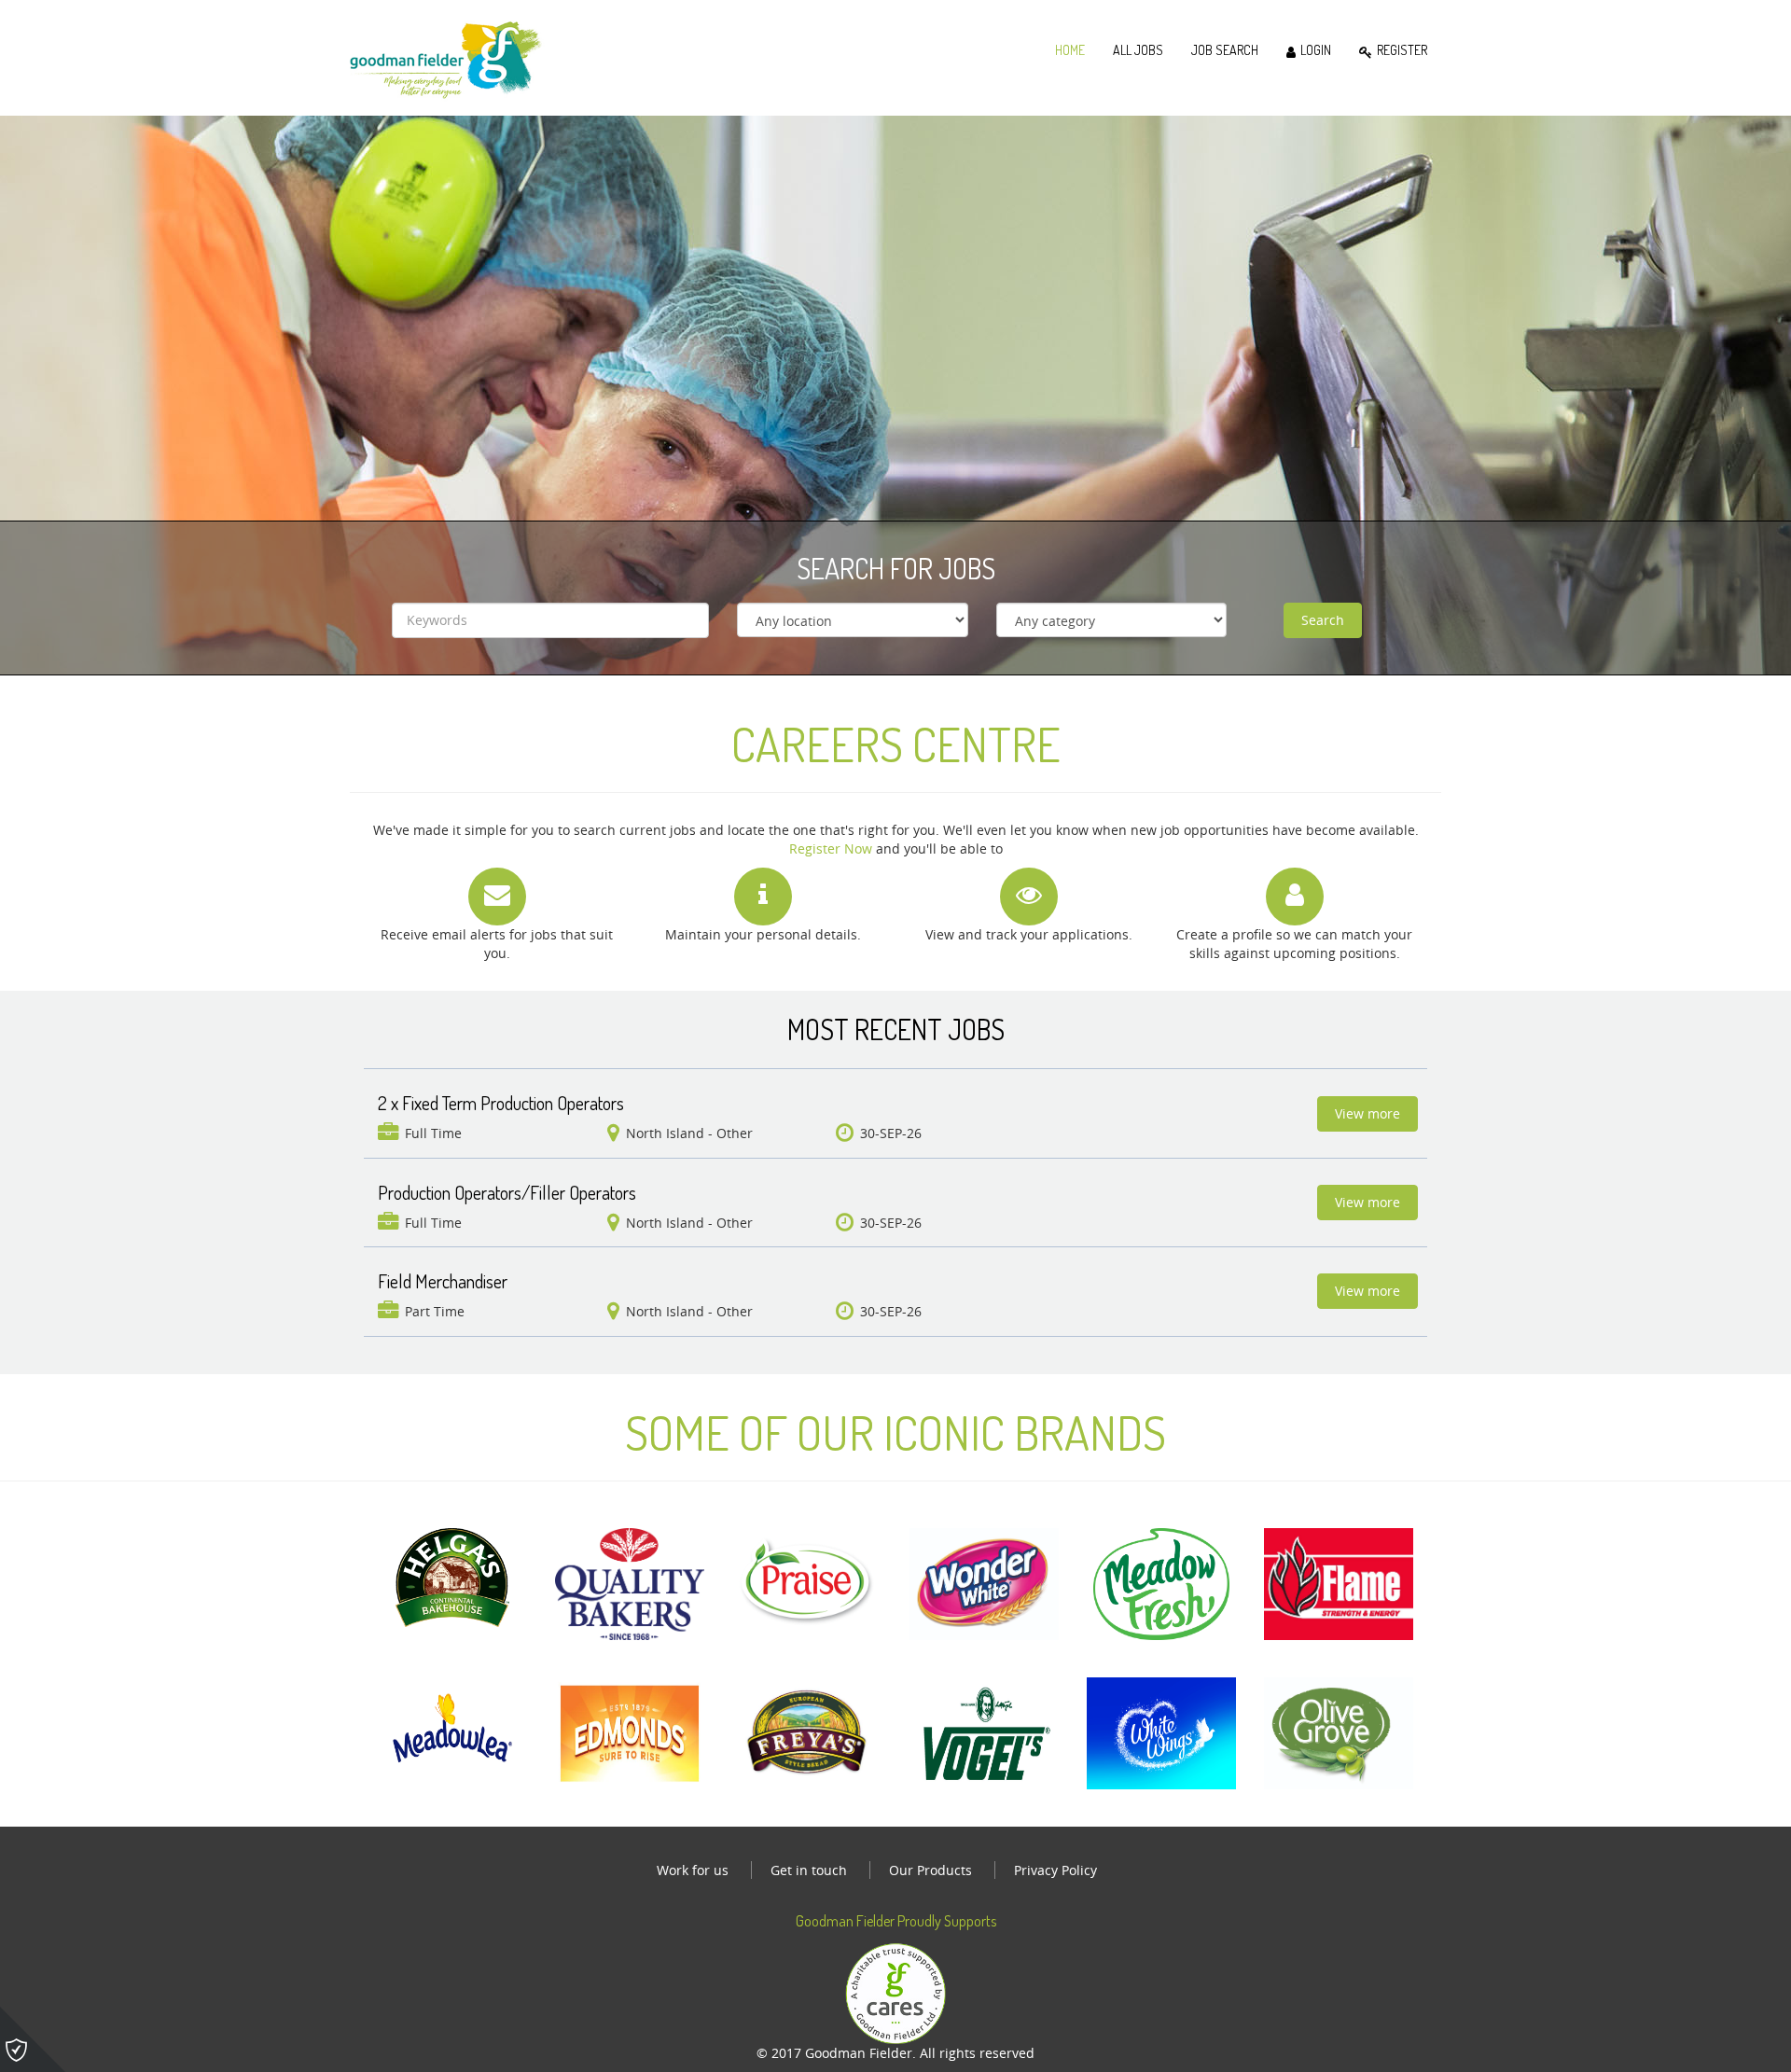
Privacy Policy (1055, 1870)
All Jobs (1138, 50)
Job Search (1225, 50)
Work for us (693, 1870)
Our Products (930, 1870)
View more (1368, 1113)
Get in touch (809, 1870)
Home (1070, 50)
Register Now (831, 848)
